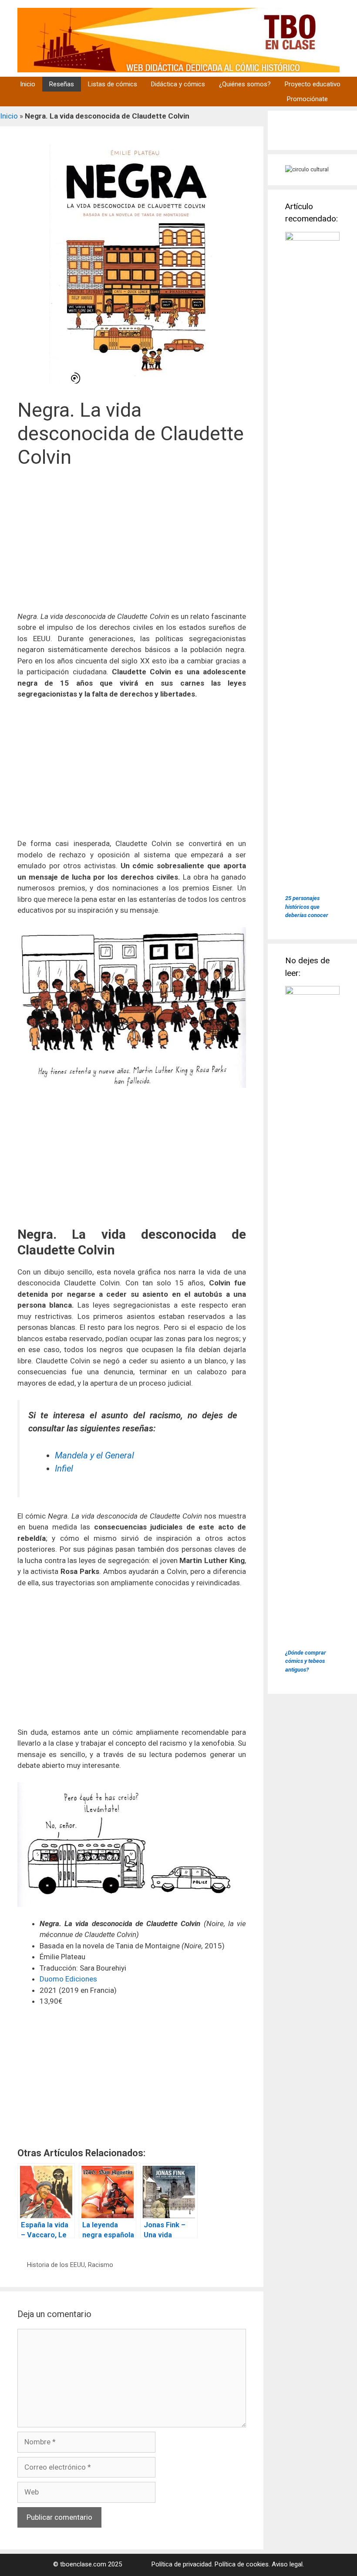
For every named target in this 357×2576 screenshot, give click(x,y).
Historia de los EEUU (56, 2265)
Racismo (101, 2265)
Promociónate (307, 99)
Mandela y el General (94, 1455)
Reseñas (62, 84)
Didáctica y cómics (178, 84)
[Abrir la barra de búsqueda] (346, 99)
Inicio (28, 84)
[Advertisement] (132, 545)
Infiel (64, 1468)
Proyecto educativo (313, 84)
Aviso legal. (288, 2564)
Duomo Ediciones (68, 1979)
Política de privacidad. (182, 2564)
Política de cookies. (242, 2564)
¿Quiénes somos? (245, 84)
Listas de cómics (113, 84)
